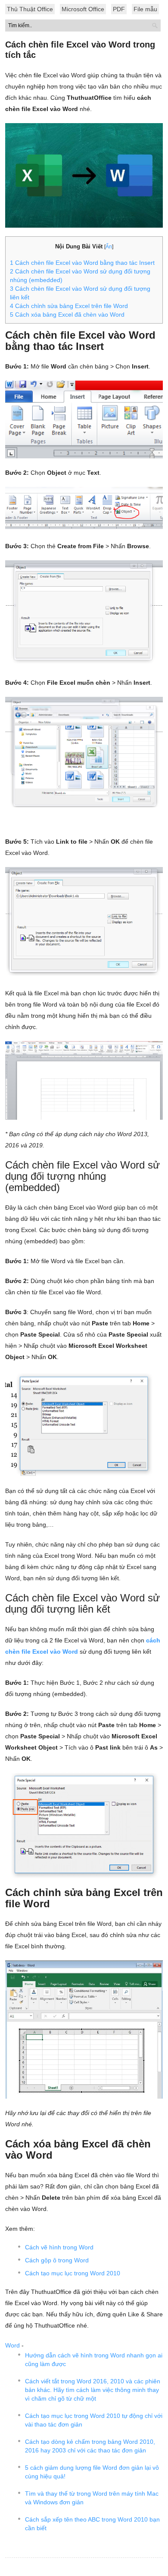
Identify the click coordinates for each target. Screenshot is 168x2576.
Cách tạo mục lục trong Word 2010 (73, 2273)
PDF (119, 9)
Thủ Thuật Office (30, 9)
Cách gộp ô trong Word (57, 2260)
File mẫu (145, 9)
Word (12, 2345)
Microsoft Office (83, 9)
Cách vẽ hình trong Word (59, 2247)
